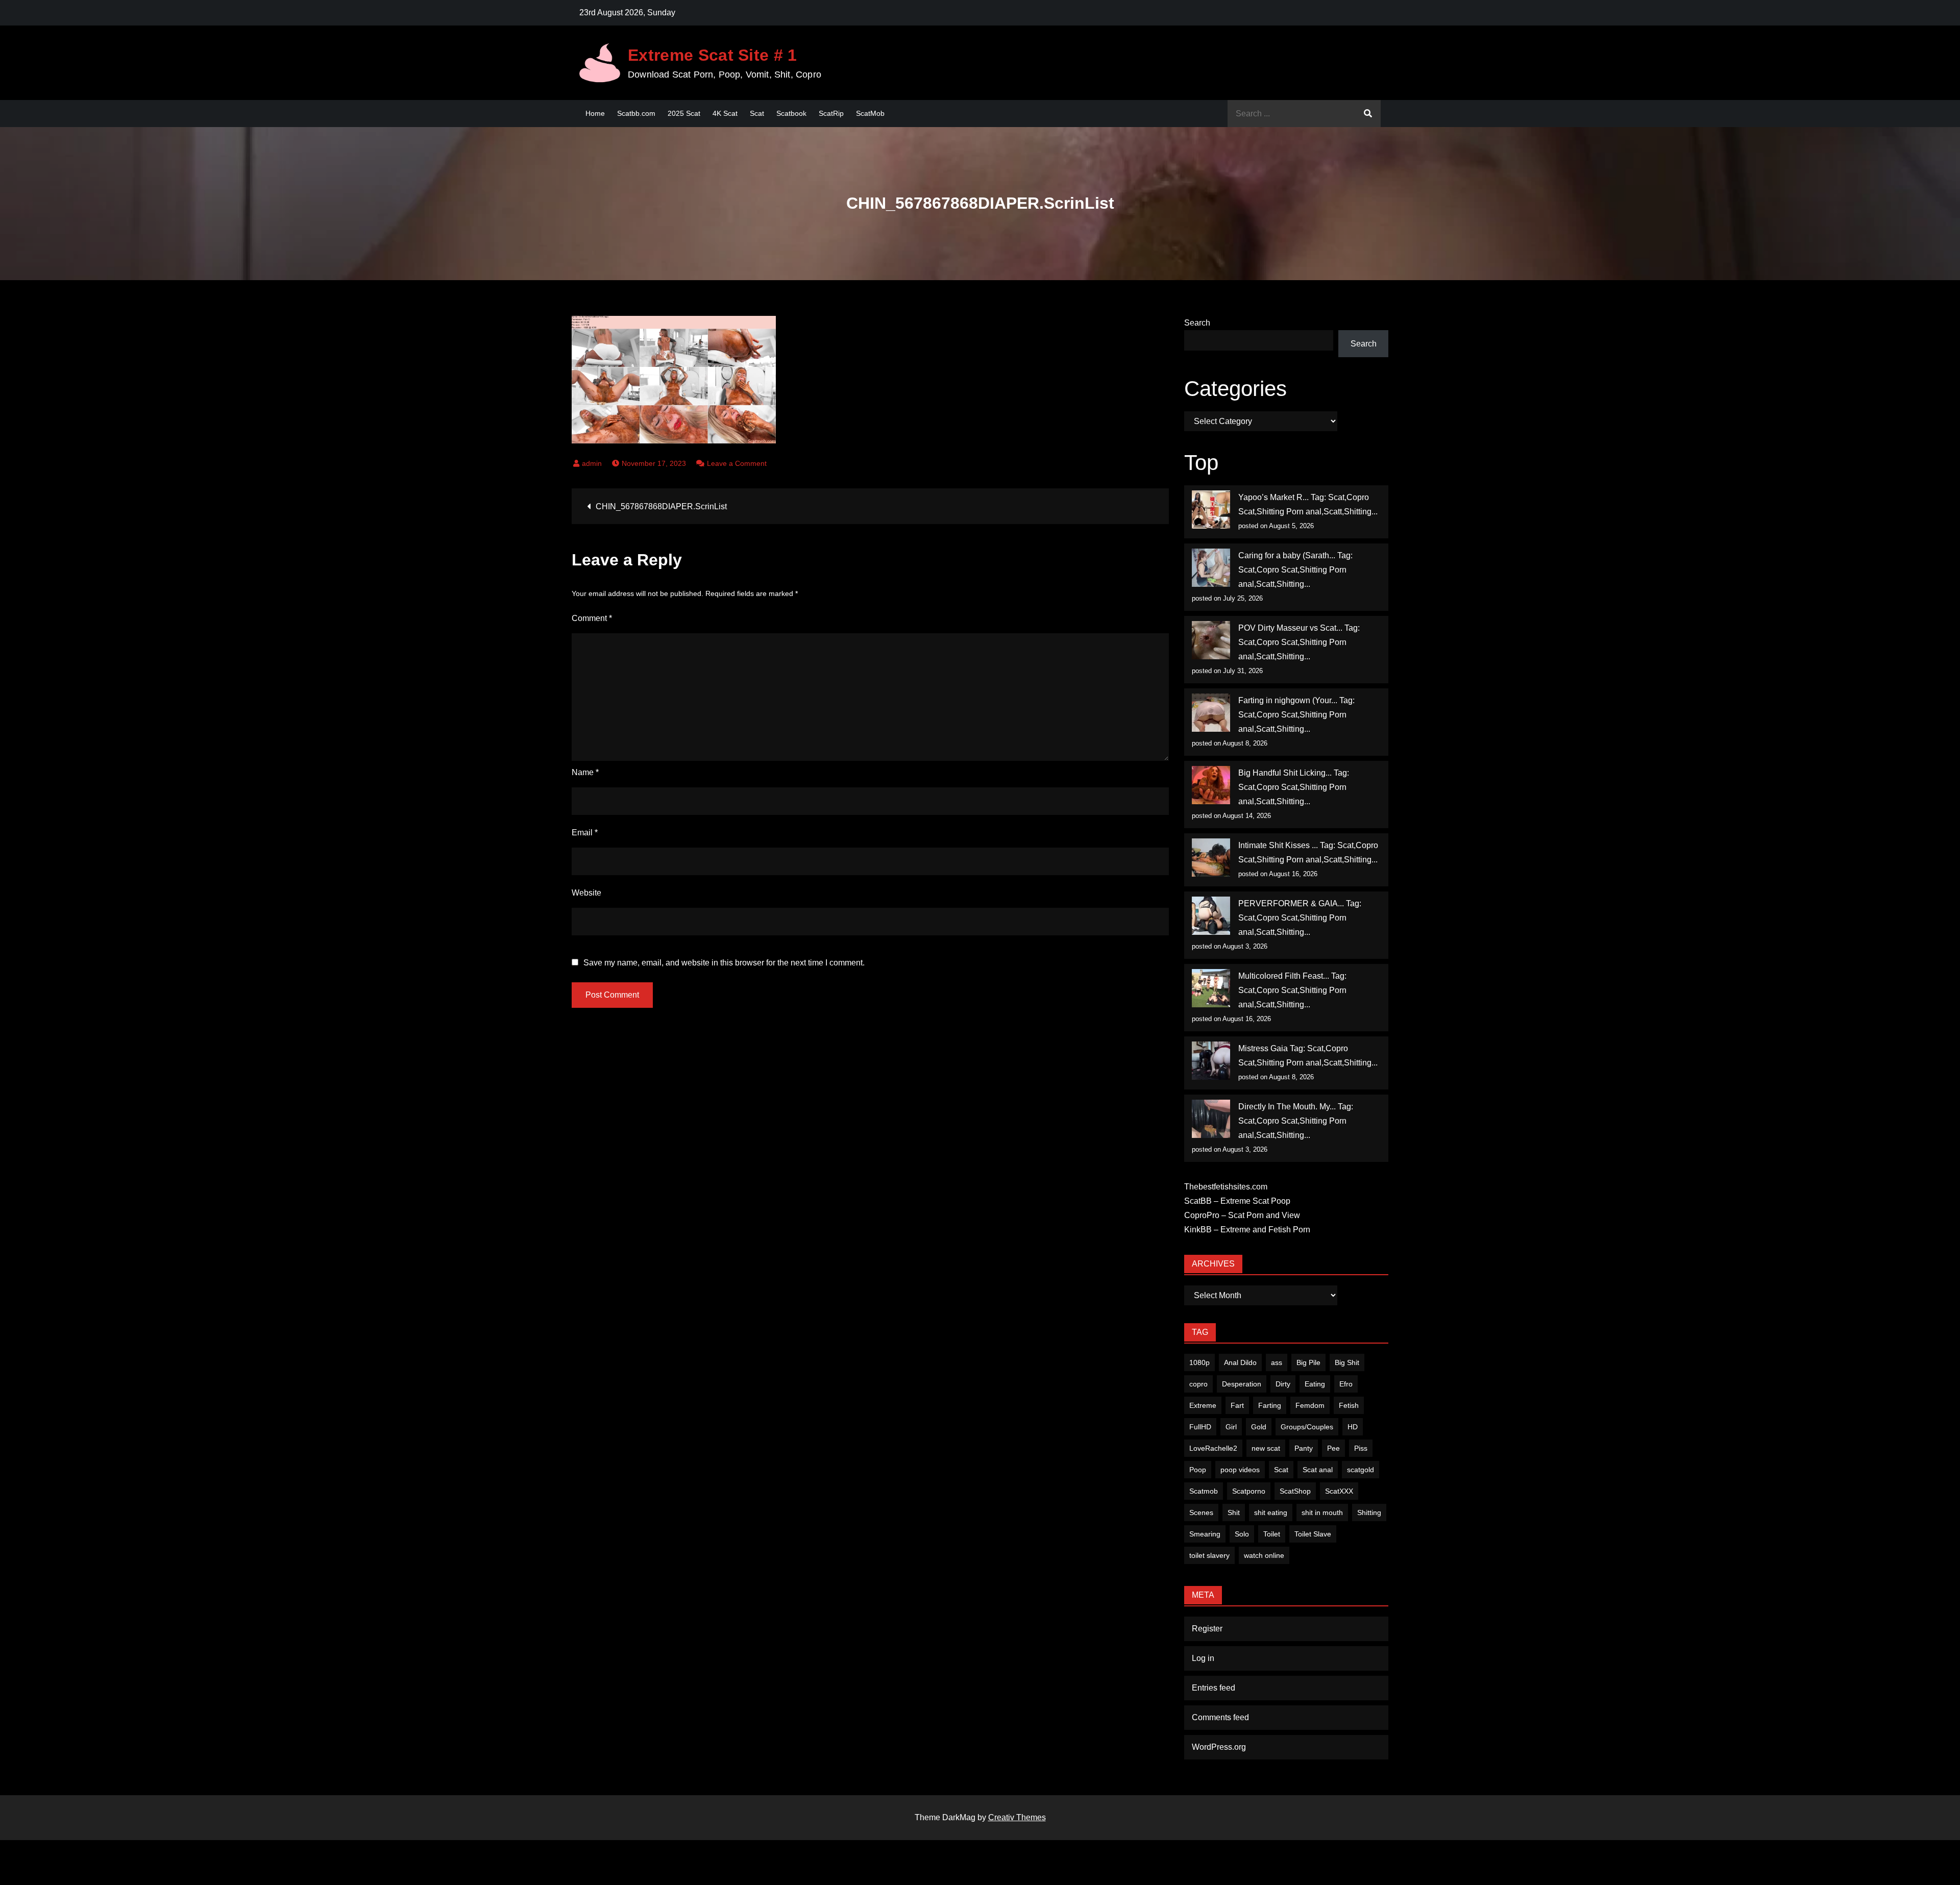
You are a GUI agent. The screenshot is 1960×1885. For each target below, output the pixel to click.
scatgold (1361, 1470)
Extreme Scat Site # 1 (713, 55)
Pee (1333, 1448)
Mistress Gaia (1263, 1048)
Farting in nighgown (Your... (1288, 700)
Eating (1315, 1384)
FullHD (1200, 1427)
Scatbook (791, 113)
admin (592, 463)
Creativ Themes (1017, 1817)
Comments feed (1220, 1717)
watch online (1264, 1555)
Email (585, 833)
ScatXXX (1339, 1491)
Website (586, 893)
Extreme (1203, 1405)
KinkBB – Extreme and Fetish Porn (1247, 1230)
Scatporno (1249, 1491)
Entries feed (1214, 1688)
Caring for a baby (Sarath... (1287, 555)
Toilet (1272, 1534)
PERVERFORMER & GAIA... (1291, 903)
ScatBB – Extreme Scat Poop (1237, 1201)
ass (1277, 1362)
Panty (1304, 1448)
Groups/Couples (1307, 1427)
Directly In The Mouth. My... (1287, 1107)
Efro (1346, 1384)
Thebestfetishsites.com (1226, 1187)
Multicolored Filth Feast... (1284, 976)
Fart (1237, 1405)
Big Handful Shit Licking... (1285, 773)
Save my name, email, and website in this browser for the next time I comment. (724, 963)
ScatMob (870, 113)
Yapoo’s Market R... (1273, 497)
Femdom (1310, 1405)
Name (585, 772)
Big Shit (1347, 1362)
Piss (1361, 1448)
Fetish (1349, 1405)
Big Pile (1308, 1362)
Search (1197, 323)
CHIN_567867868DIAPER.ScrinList (661, 506)
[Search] (1368, 114)
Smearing (1205, 1534)
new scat (1266, 1448)
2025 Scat (684, 113)
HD (1353, 1427)
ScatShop (1295, 1491)
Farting (1270, 1405)
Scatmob (1204, 1491)
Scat (757, 113)
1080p (1199, 1362)
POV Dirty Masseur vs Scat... (1290, 628)
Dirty (1283, 1384)
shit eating (1271, 1512)
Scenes (1201, 1512)
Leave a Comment (737, 463)
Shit (1234, 1512)
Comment (592, 618)
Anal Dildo (1240, 1362)
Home (595, 113)
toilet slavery (1209, 1555)
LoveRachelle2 (1213, 1448)
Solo (1242, 1534)
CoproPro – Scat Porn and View (1242, 1215)
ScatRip (831, 113)
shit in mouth (1322, 1512)
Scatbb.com (636, 113)
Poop (1198, 1470)
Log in (1203, 1658)
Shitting (1369, 1512)
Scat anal (1318, 1470)
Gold (1259, 1427)
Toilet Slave (1313, 1534)
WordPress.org (1219, 1747)
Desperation (1242, 1384)
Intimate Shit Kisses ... (1278, 845)
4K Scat (725, 113)
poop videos (1240, 1470)
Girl (1231, 1427)
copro (1198, 1384)
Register (1207, 1629)
